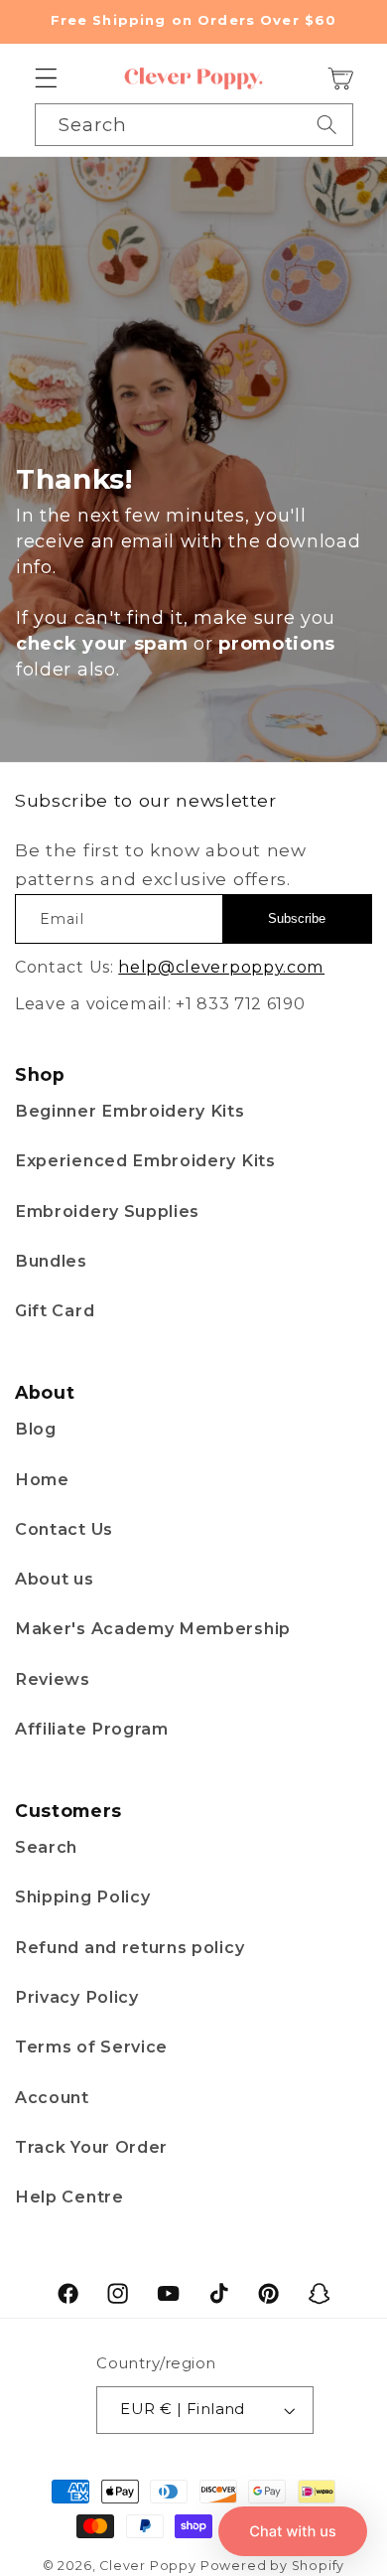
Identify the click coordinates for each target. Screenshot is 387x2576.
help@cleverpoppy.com (221, 967)
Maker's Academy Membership (153, 1628)
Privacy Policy (77, 1997)
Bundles (51, 1261)
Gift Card (55, 1310)
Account (52, 2097)
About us (55, 1579)
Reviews (53, 1679)
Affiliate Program (92, 1729)
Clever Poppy (148, 2566)
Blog (36, 1429)
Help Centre (69, 2197)
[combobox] (194, 124)
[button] (46, 79)
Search (46, 1847)
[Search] (327, 124)
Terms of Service (91, 2046)
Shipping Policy (82, 1896)
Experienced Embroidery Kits (145, 1160)
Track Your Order (91, 2147)
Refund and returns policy (129, 1947)
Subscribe (297, 918)
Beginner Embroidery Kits (130, 1111)
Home (42, 1479)
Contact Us (64, 1529)
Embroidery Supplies (107, 1211)
